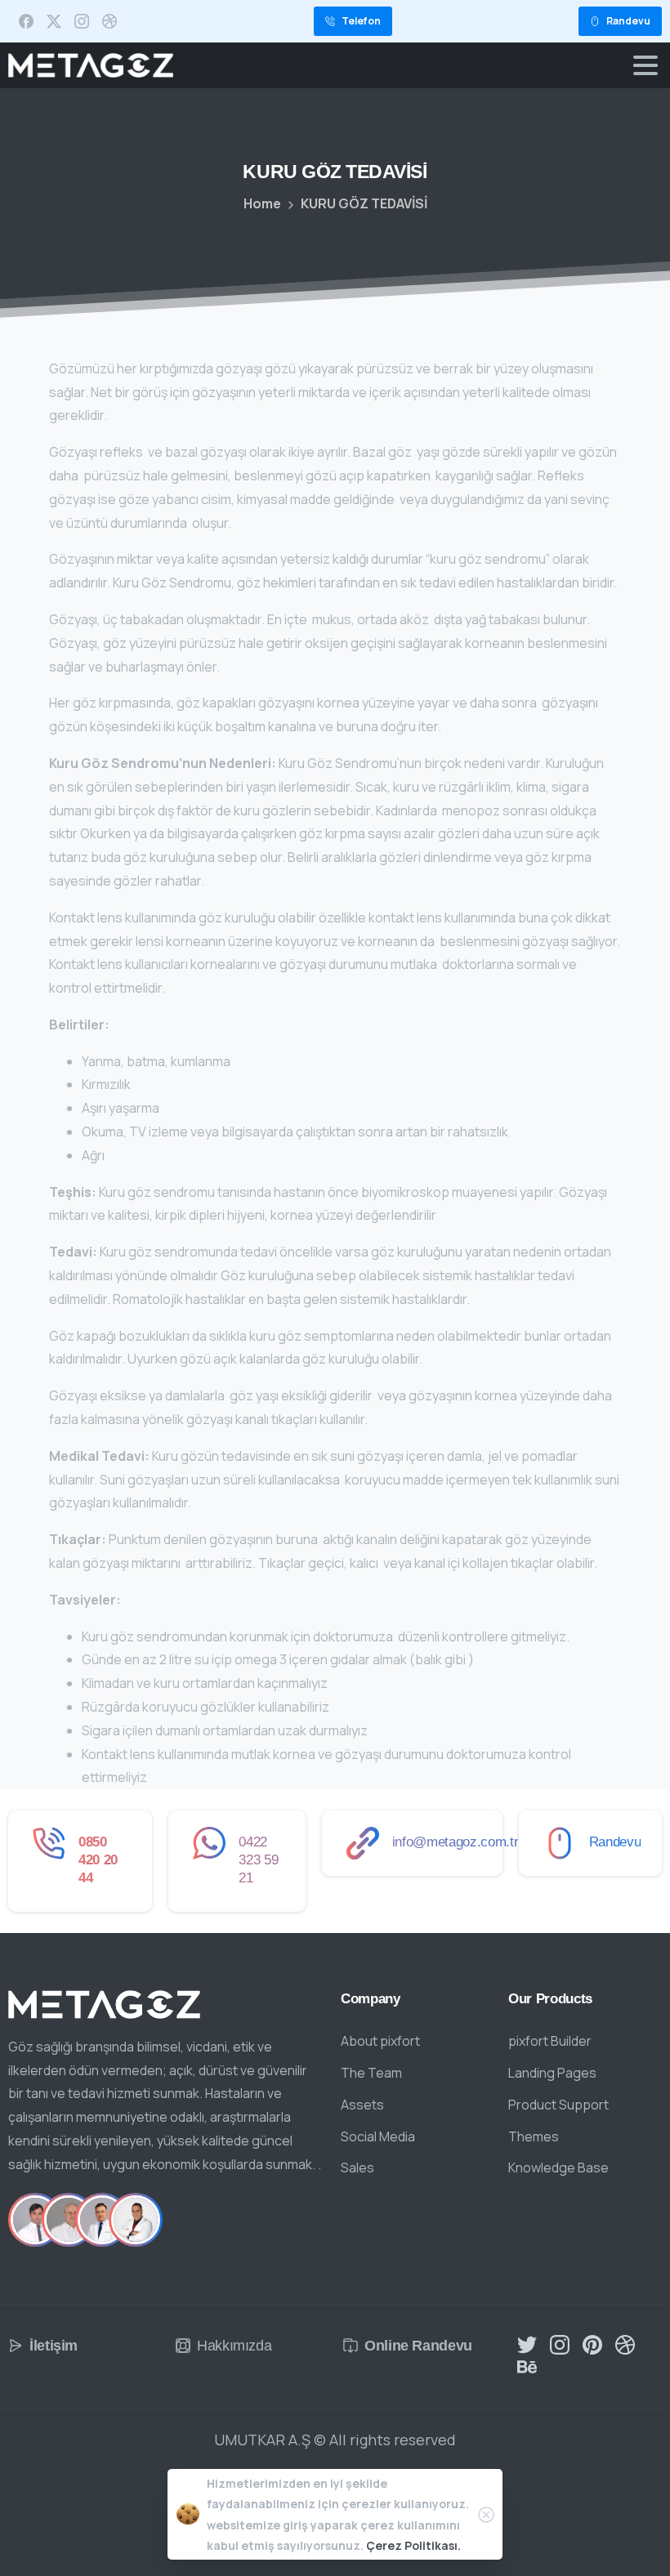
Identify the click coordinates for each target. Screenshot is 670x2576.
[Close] (486, 2515)
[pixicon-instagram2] (560, 2344)
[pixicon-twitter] (527, 2344)
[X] (54, 21)
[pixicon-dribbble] (625, 2344)
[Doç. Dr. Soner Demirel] (136, 2220)
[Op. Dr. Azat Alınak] (35, 2220)
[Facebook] (26, 21)
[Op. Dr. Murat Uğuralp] (102, 2220)
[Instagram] (82, 21)
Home (262, 203)
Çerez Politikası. (413, 2545)
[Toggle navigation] (645, 65)
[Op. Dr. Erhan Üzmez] (69, 2220)
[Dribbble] (109, 21)
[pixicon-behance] (527, 2366)
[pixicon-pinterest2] (592, 2344)
